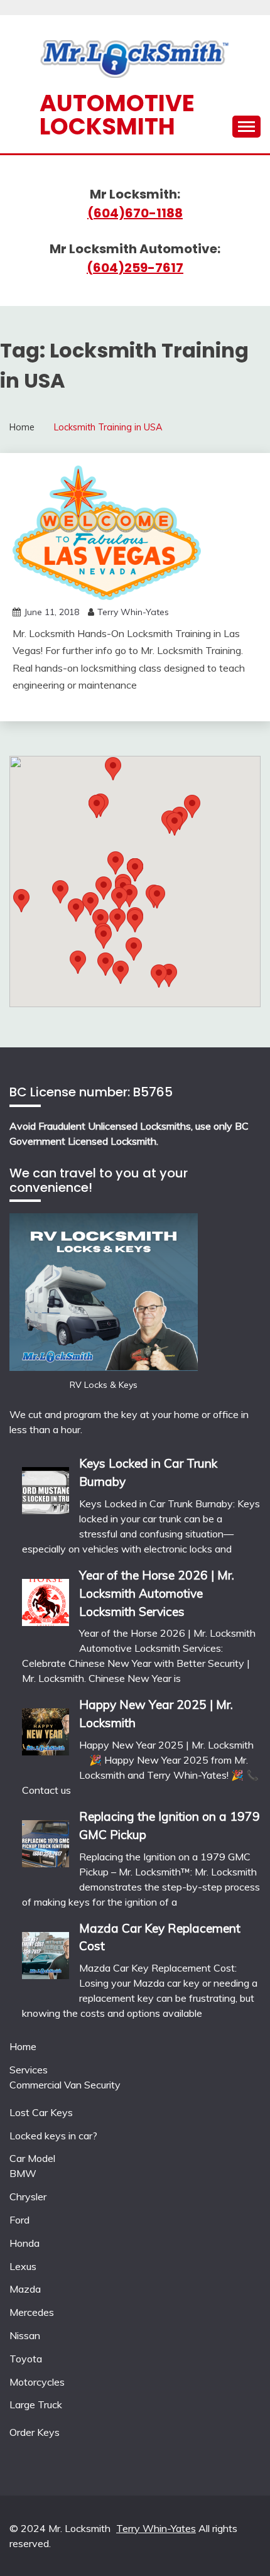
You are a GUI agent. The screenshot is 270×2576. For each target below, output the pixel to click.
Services (29, 2070)
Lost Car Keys (41, 2112)
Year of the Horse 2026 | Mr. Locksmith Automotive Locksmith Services (157, 1593)
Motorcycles (37, 2382)
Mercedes (32, 2312)
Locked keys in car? (53, 2136)
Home (23, 2046)
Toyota (26, 2359)
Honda (24, 2243)
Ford (19, 2220)
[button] (175, 824)
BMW (23, 2173)
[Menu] (246, 127)
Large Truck (36, 2404)
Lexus (23, 2266)
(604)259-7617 (135, 268)
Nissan (25, 2335)
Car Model (32, 2158)
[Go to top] (236, 2544)
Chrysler (28, 2197)
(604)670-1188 (135, 213)
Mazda (25, 2289)
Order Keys (35, 2432)
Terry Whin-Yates (133, 612)
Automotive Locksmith (117, 115)
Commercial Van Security (65, 2085)
